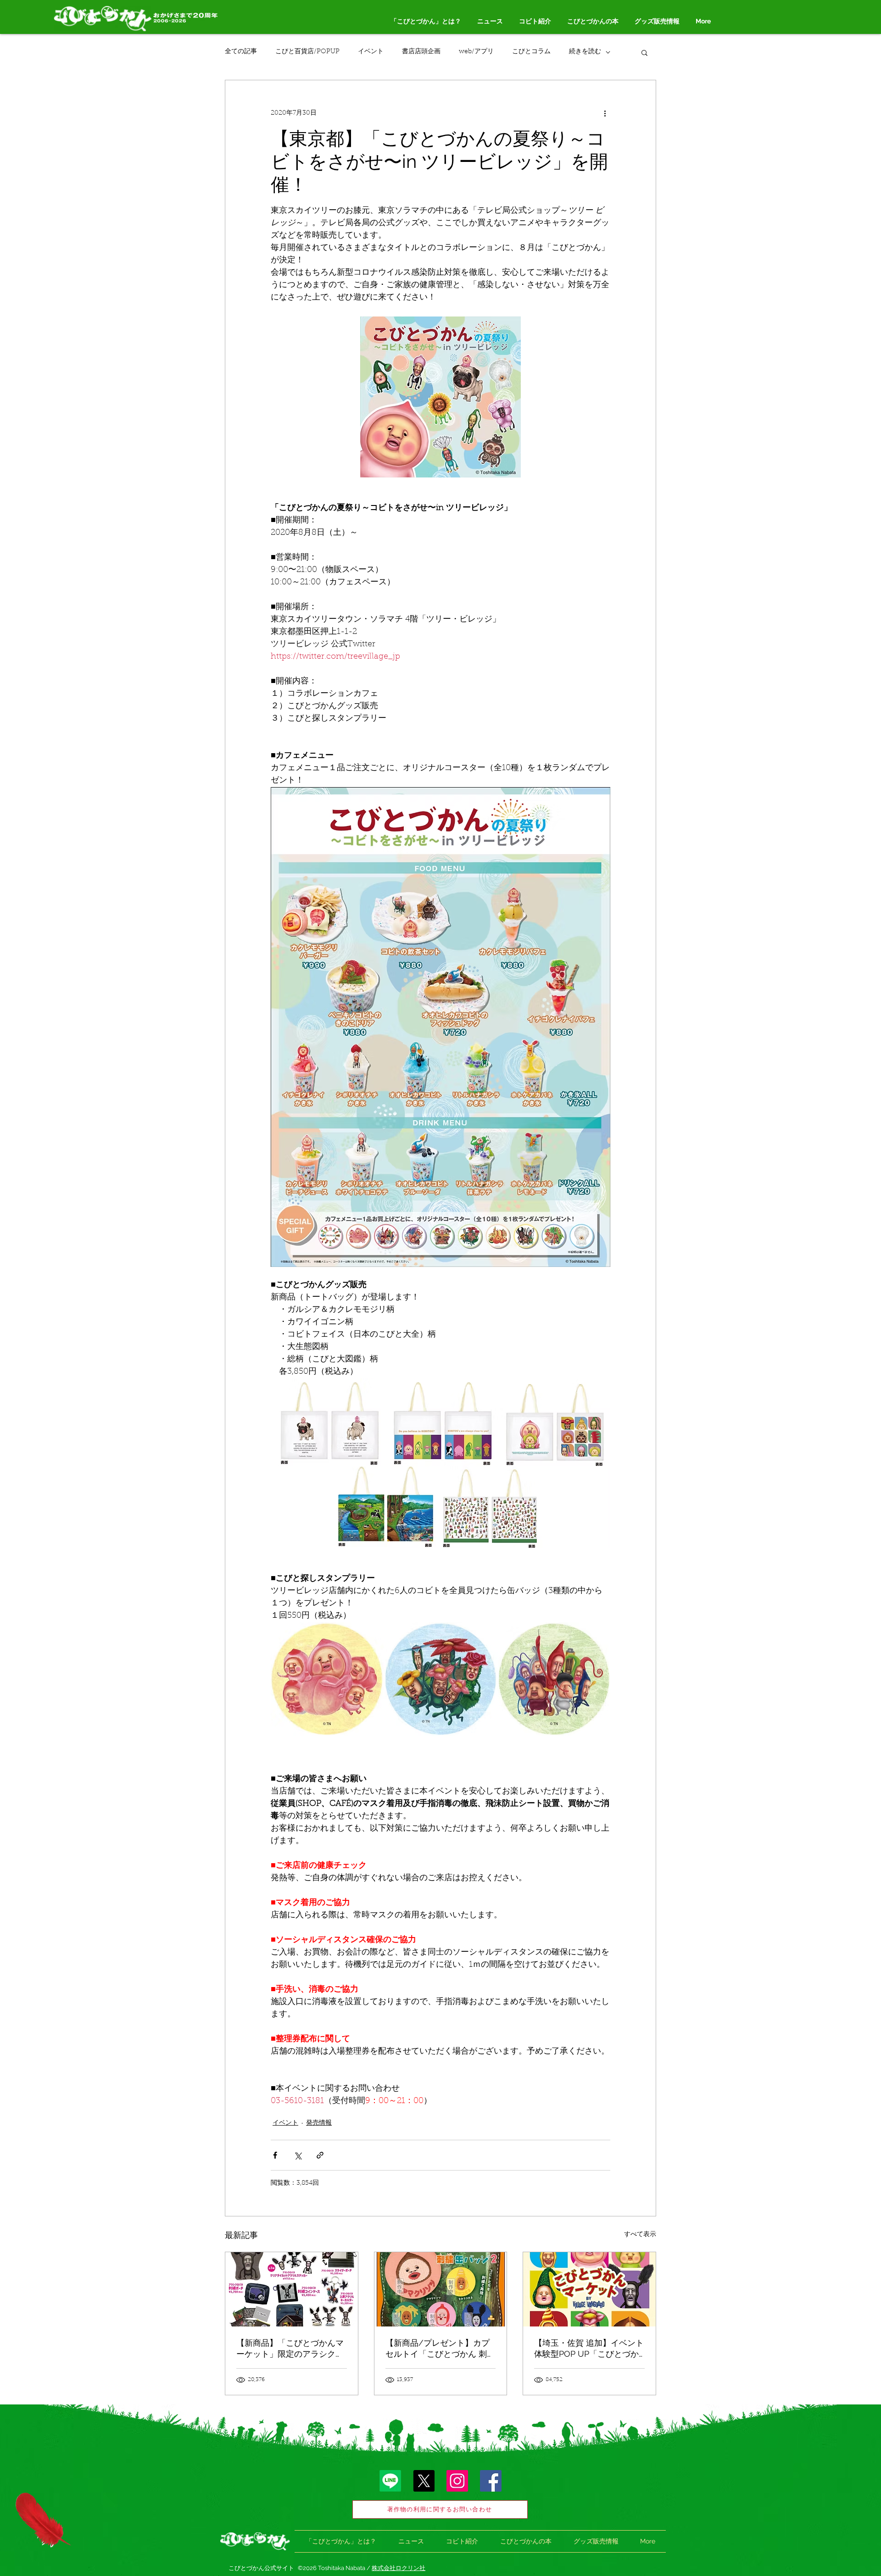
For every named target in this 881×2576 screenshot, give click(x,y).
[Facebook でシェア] (275, 2155)
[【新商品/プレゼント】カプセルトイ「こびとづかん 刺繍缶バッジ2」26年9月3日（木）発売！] (441, 2289)
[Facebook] (491, 2481)
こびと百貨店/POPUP (307, 52)
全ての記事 (241, 52)
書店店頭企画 (421, 52)
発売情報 (319, 2123)
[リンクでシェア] (320, 2155)
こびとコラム (531, 52)
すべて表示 (640, 2235)
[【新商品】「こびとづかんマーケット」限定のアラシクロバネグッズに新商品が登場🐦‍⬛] (292, 2289)
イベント (371, 52)
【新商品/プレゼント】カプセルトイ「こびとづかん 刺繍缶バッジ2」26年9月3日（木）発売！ (440, 2349)
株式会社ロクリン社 (399, 2568)
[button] (644, 52)
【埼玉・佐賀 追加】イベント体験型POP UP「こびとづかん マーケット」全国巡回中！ (589, 2349)
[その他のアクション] (605, 113)
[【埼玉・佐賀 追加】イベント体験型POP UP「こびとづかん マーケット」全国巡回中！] (589, 2289)
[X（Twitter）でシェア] (298, 2155)
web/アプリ (476, 52)
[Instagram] (457, 2481)
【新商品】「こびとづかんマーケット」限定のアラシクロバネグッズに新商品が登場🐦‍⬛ (291, 2349)
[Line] (390, 2481)
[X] (424, 2481)
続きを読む (585, 52)
